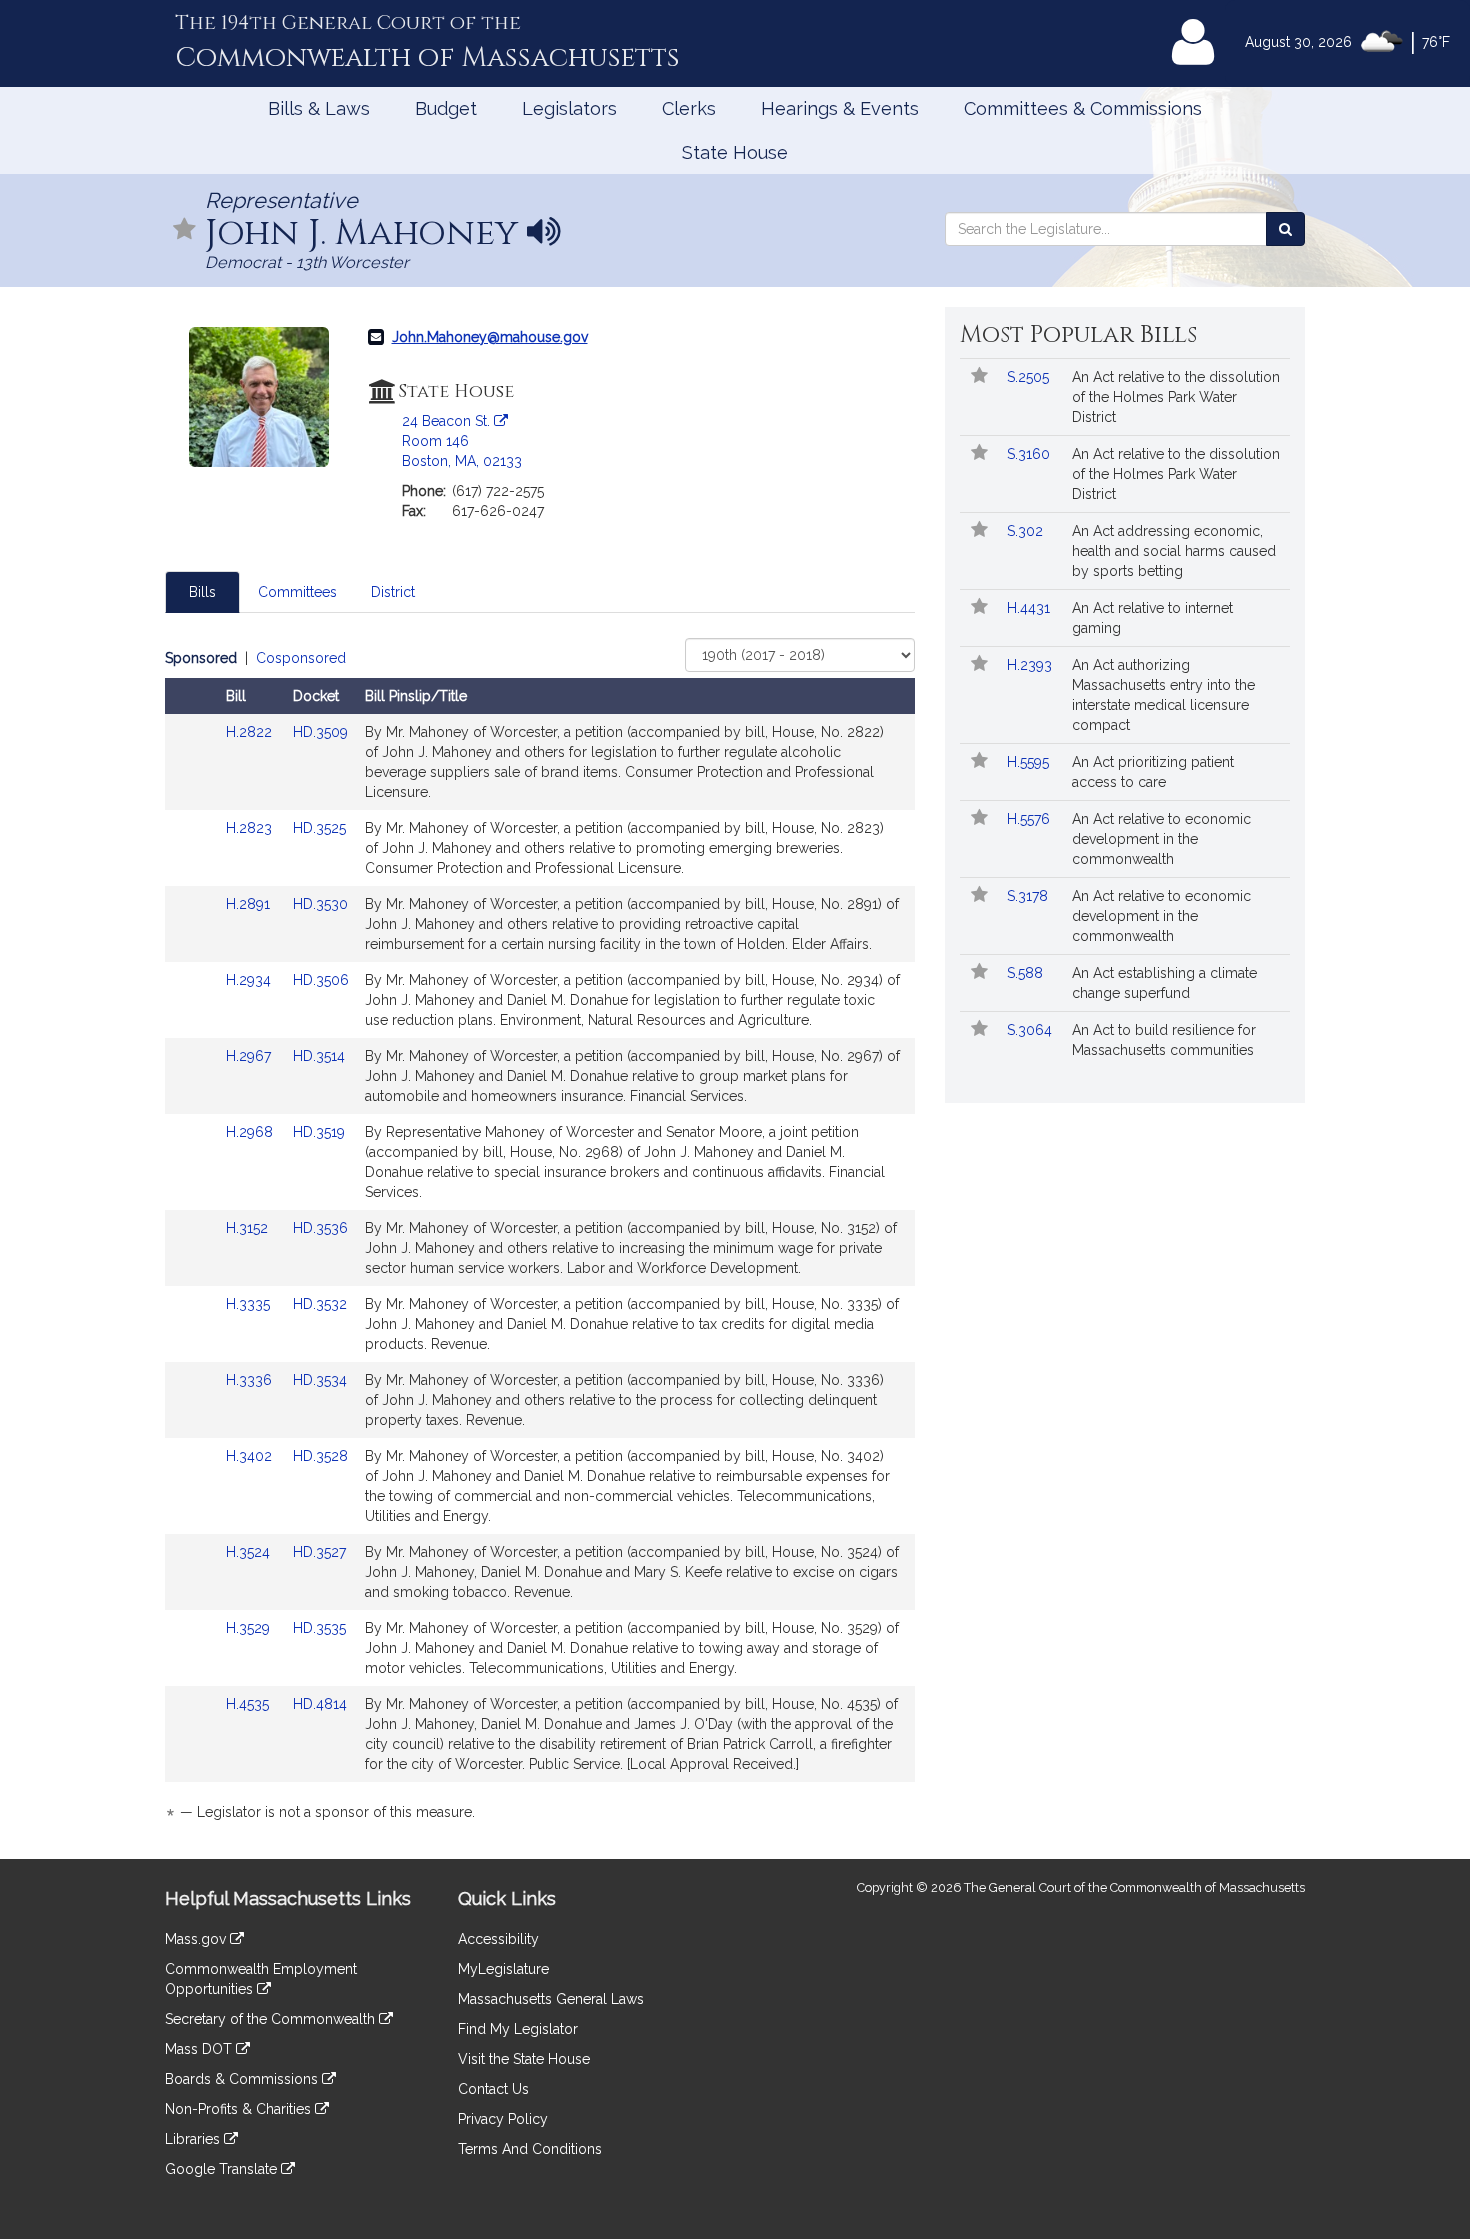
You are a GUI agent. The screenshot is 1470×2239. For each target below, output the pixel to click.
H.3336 (251, 1380)
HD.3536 (320, 1228)
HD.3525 (319, 828)
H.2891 (250, 904)
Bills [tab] (202, 592)
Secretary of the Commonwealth (272, 2019)
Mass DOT (200, 2049)
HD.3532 (320, 1304)
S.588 (1027, 973)
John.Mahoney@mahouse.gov (490, 337)
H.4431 (1030, 608)
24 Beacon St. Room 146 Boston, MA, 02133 (462, 441)
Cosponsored (301, 658)
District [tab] (393, 592)
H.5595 (1030, 762)
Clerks (689, 108)
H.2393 (1031, 665)
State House (735, 152)
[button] (185, 230)
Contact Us (493, 2089)
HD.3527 (319, 1552)
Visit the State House (524, 2059)
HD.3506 (321, 980)
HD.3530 (320, 904)
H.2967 (250, 1056)
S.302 (1027, 531)
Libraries (194, 2139)
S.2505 (1030, 377)
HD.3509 (320, 732)
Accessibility (498, 1939)
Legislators (569, 108)
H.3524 (250, 1552)
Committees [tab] (297, 592)
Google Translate (223, 2169)
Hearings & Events (840, 108)
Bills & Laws (319, 108)
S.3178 (1029, 896)
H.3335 (250, 1304)
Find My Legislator (518, 2029)
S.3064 (1031, 1030)
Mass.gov (197, 1939)
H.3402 (251, 1456)
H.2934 (250, 980)
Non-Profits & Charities (240, 2109)
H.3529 (250, 1628)
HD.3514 (319, 1056)
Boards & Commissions (243, 2079)
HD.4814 (320, 1704)
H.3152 (249, 1228)
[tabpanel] (540, 1238)
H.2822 (251, 732)
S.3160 (1030, 454)
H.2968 (251, 1132)
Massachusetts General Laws (551, 1999)
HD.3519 (319, 1132)
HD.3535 (319, 1628)
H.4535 (249, 1704)
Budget (446, 108)
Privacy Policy (503, 2119)
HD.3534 (320, 1380)
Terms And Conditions (530, 2149)
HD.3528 (320, 1456)
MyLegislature (503, 1969)
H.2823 (251, 828)
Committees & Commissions (1083, 108)
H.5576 (1030, 819)
